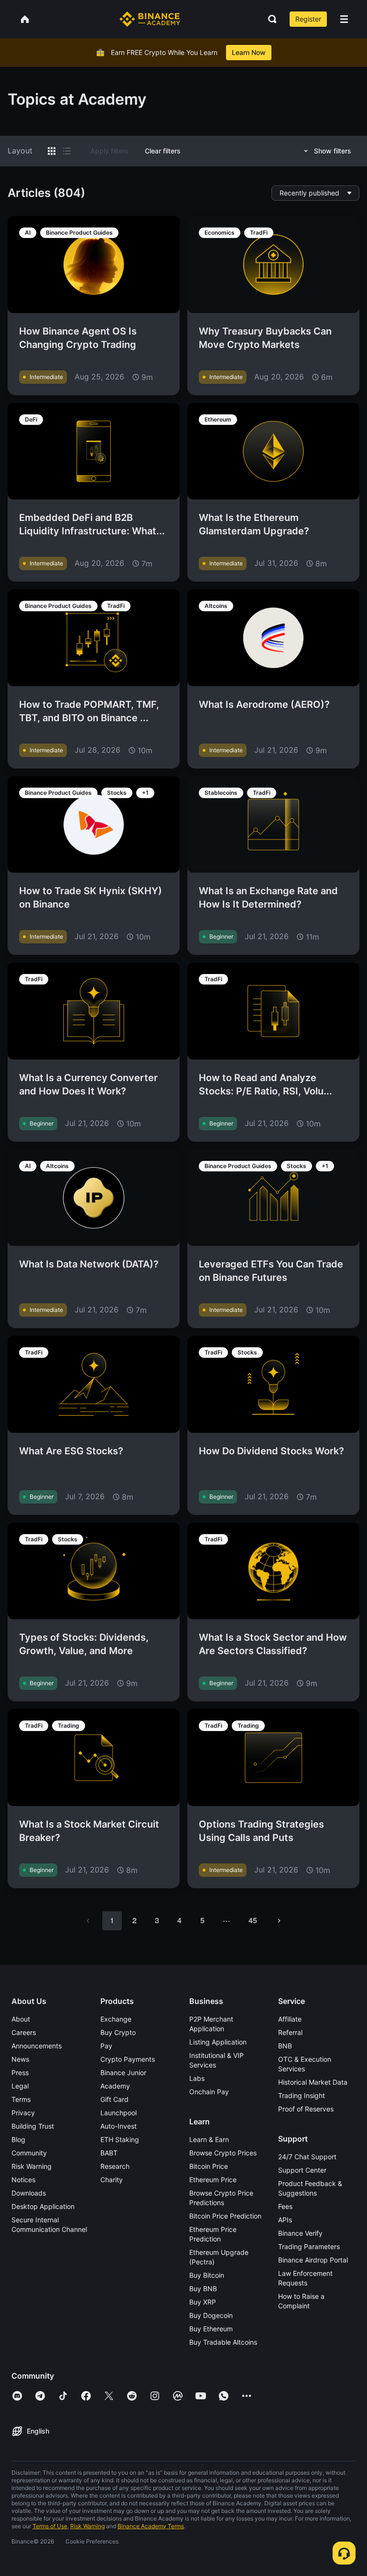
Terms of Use (50, 2526)
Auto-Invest (119, 2126)
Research (115, 2166)
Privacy (23, 2113)
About (21, 2019)
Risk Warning (32, 2166)
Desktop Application (43, 2206)
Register (308, 19)
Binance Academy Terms (151, 2526)
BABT (109, 2153)
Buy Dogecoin (211, 2315)
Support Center (302, 2170)
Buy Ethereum (211, 2329)
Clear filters (163, 151)
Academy (115, 2086)
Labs (197, 2078)
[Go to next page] (279, 1921)
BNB (285, 2046)
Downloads (29, 2193)
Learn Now (249, 52)
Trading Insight (302, 2095)
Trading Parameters (309, 2246)
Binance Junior (123, 2073)
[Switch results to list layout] (67, 151)
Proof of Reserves (306, 2109)
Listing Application (218, 2042)
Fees (285, 2206)
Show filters (333, 151)
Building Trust (33, 2126)
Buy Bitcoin (207, 2275)
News (20, 2059)
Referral (290, 2032)
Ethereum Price (213, 2180)
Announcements (37, 2046)
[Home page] (150, 19)
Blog (18, 2139)
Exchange (116, 2019)
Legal (20, 2086)
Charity (112, 2180)
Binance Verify (300, 2233)
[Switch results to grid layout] (52, 151)
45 (253, 1920)
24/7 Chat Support (307, 2157)
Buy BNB (203, 2289)
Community (29, 2153)
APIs (285, 2220)
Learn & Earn (209, 2139)
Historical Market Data (313, 2082)
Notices (23, 2180)
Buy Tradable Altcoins (223, 2342)
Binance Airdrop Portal (313, 2260)
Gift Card (114, 2099)
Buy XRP (203, 2302)
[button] (344, 19)
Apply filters (109, 151)
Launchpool (119, 2113)
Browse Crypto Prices (223, 2153)
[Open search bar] (270, 19)
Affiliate (290, 2019)
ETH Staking (120, 2139)
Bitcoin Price (209, 2166)
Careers (24, 2032)
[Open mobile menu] (344, 19)
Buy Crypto (118, 2032)
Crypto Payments (128, 2059)
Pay (106, 2046)
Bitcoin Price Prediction (225, 2216)
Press (20, 2073)
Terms (21, 2099)
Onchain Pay (209, 2092)
